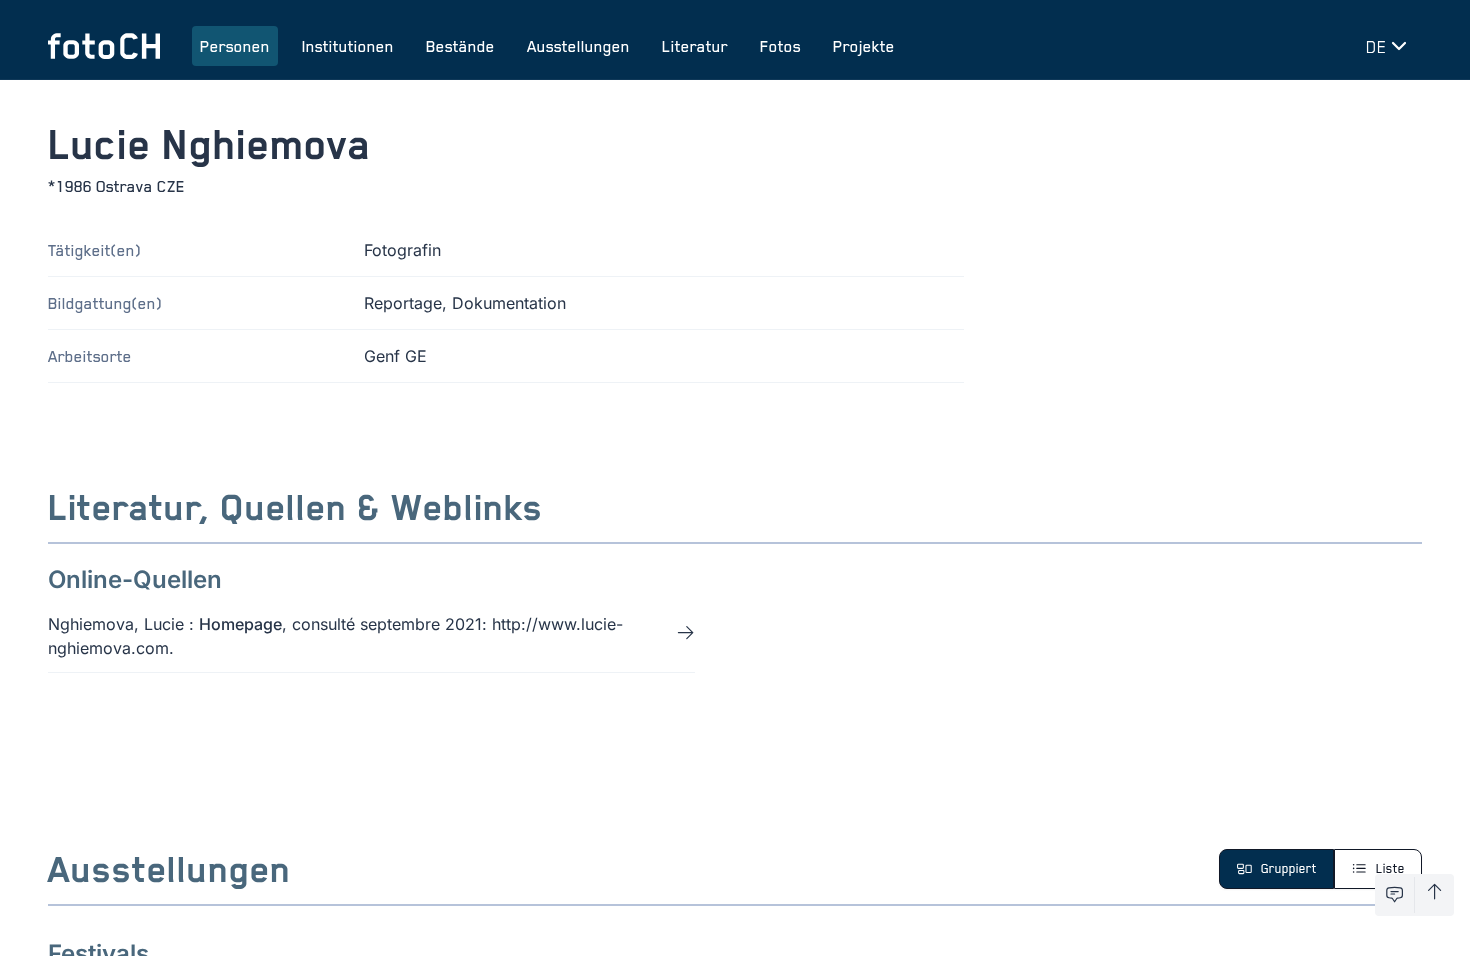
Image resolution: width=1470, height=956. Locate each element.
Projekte (864, 46)
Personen (235, 46)
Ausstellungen (578, 46)
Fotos (780, 46)
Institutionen (348, 46)
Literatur (695, 46)
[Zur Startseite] (104, 46)
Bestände (460, 46)
